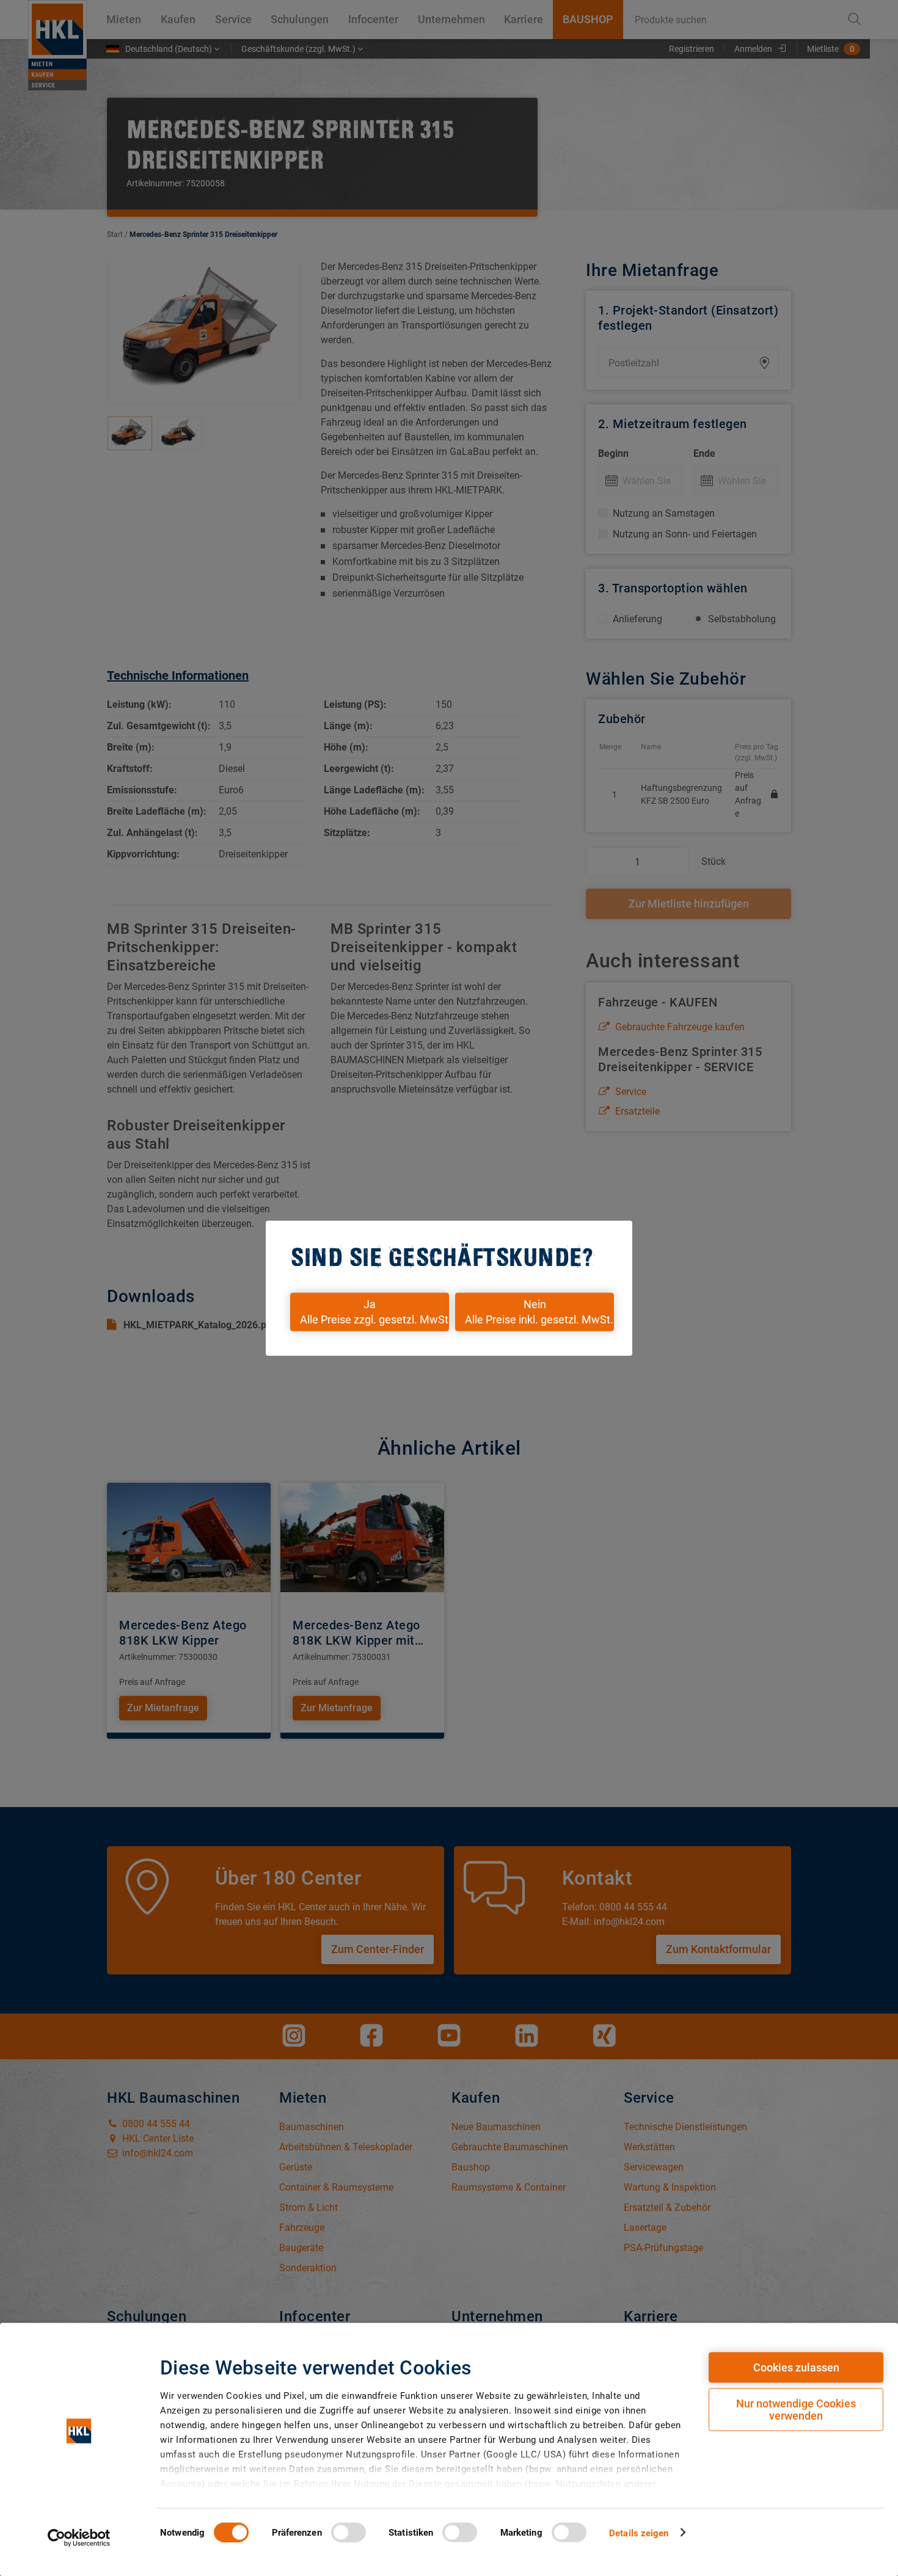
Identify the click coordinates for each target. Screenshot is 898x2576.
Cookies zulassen (796, 2367)
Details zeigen (639, 2533)
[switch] (349, 2532)
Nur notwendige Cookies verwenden (796, 2410)
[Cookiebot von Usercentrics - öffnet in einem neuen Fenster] (79, 2538)
